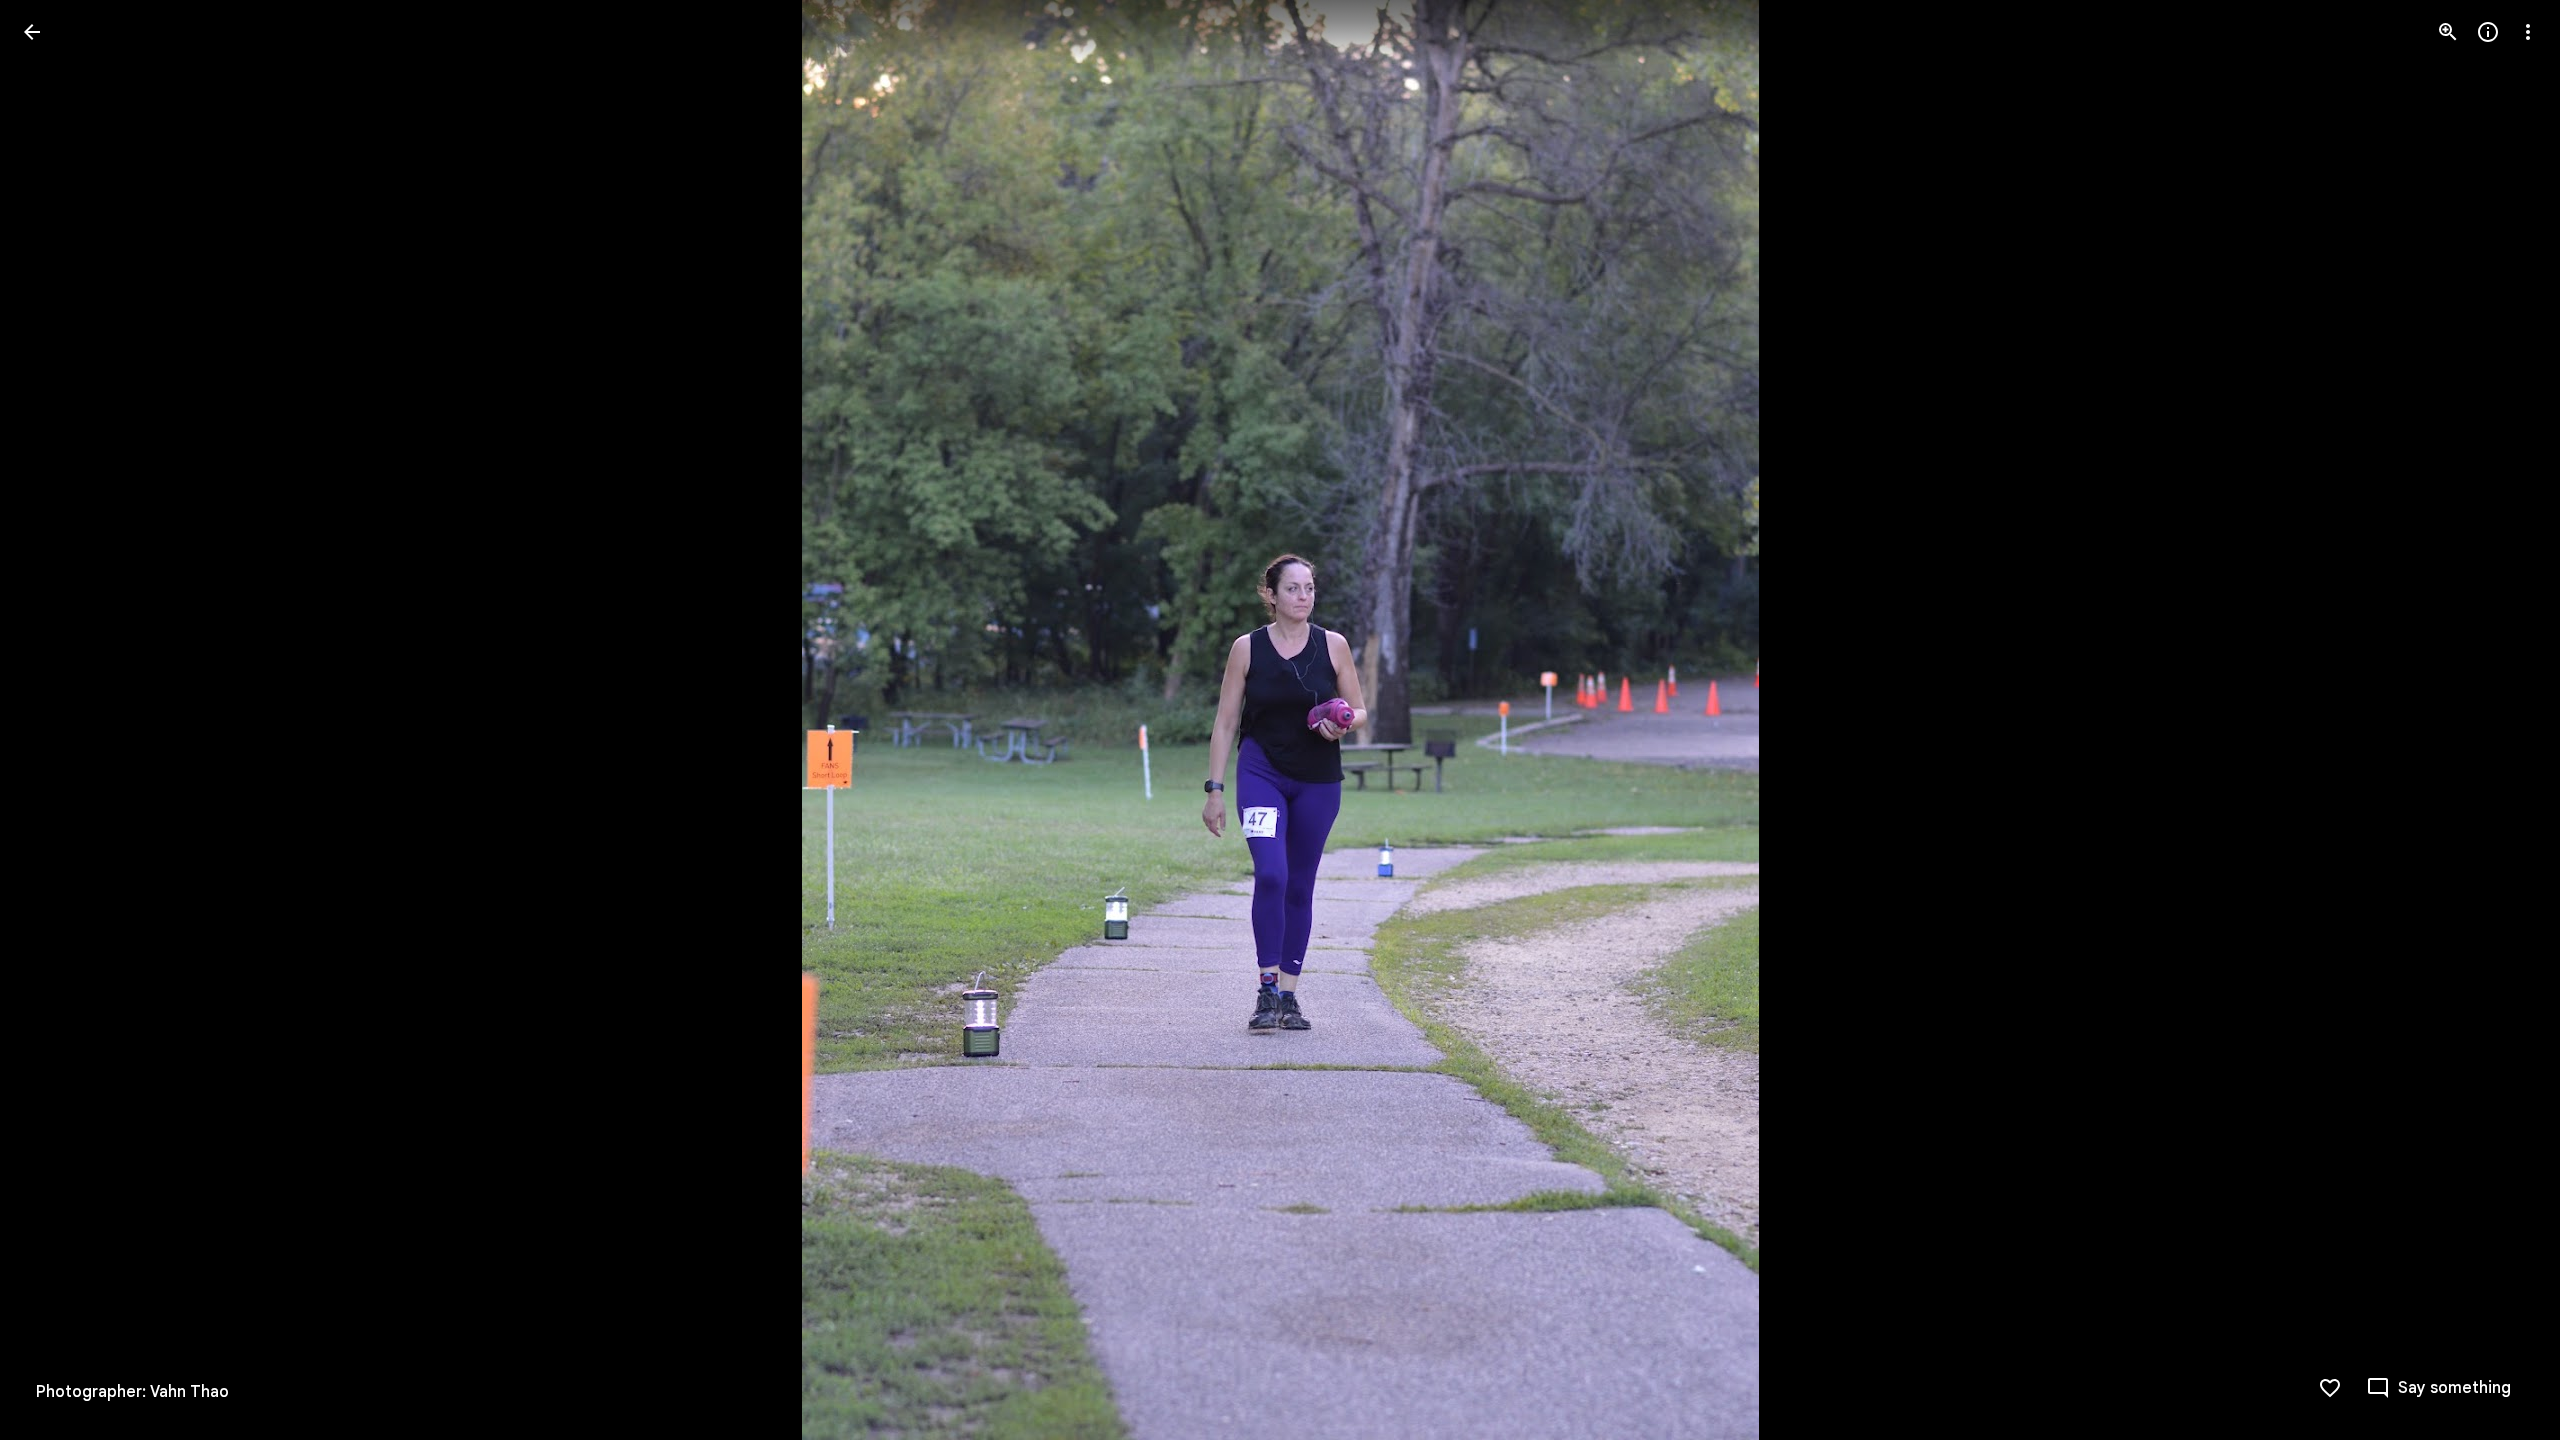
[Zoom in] (2448, 32)
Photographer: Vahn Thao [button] (132, 1392)
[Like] (2330, 1388)
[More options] (2528, 32)
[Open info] (2488, 32)
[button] (56, 720)
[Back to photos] (32, 32)
